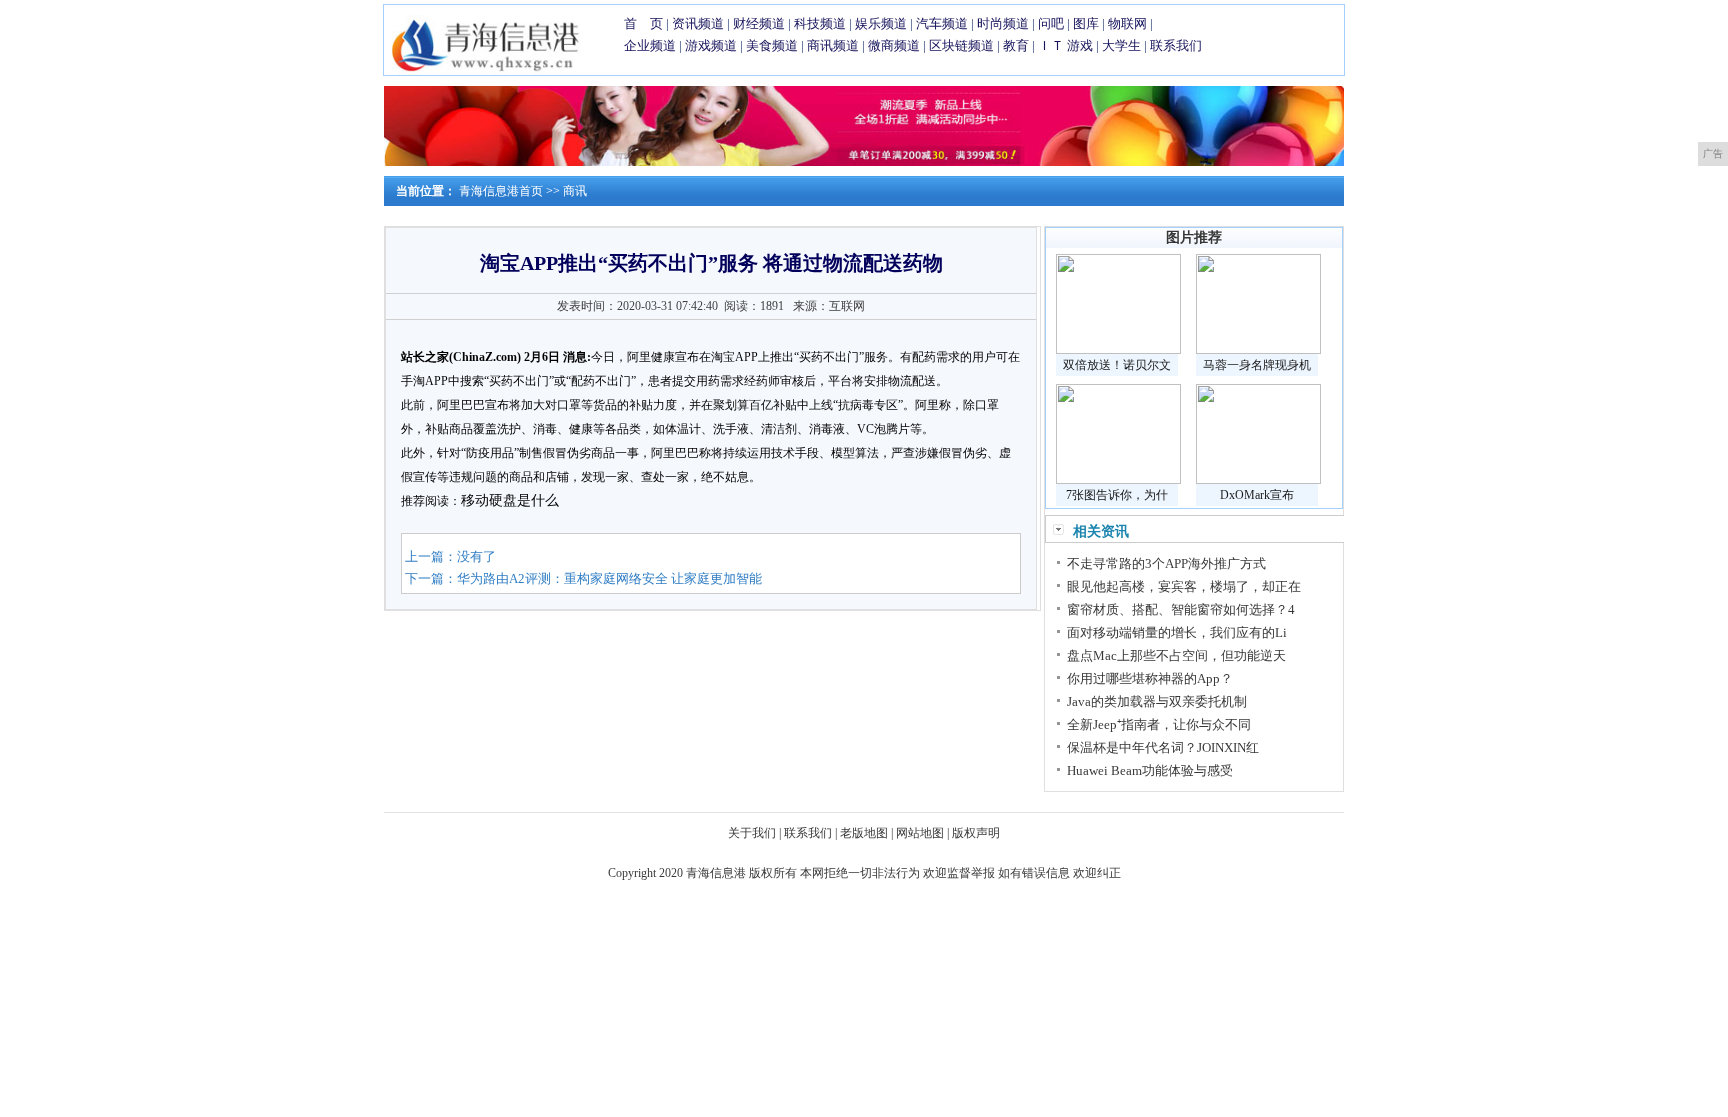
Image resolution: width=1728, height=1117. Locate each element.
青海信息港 (716, 873)
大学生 (1121, 45)
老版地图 (864, 833)
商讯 (575, 191)
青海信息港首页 (501, 191)
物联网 (1127, 23)
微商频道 (894, 45)
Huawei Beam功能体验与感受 (1150, 770)
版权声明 (976, 833)
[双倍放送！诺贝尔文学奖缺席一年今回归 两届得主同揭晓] (1118, 350)
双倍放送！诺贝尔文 (1117, 365)
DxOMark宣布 (1257, 495)
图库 (1086, 23)
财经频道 (759, 23)
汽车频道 (942, 23)
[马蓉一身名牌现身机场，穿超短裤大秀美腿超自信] (1258, 350)
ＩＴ (1051, 45)
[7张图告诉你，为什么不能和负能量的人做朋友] (1118, 480)
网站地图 (920, 833)
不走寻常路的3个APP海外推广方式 (1166, 563)
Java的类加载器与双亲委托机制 (1157, 701)
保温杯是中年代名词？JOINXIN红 (1163, 747)
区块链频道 (961, 45)
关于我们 (752, 833)
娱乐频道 (881, 23)
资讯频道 (698, 23)
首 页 (643, 23)
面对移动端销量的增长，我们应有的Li (1177, 632)
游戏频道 (711, 45)
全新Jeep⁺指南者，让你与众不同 (1159, 724)
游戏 (1080, 45)
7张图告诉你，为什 (1117, 495)
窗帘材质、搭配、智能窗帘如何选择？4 (1181, 609)
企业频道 (650, 45)
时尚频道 (1003, 23)
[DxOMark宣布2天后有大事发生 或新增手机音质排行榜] (1258, 480)
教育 (1016, 45)
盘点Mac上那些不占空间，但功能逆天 (1176, 655)
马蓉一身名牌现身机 (1257, 365)
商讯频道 (833, 45)
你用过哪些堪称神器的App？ (1150, 678)
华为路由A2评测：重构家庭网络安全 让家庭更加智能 (609, 578)
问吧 (1051, 23)
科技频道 (820, 23)
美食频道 (772, 45)
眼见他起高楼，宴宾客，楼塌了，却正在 (1184, 586)
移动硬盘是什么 (510, 500)
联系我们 (1176, 45)
